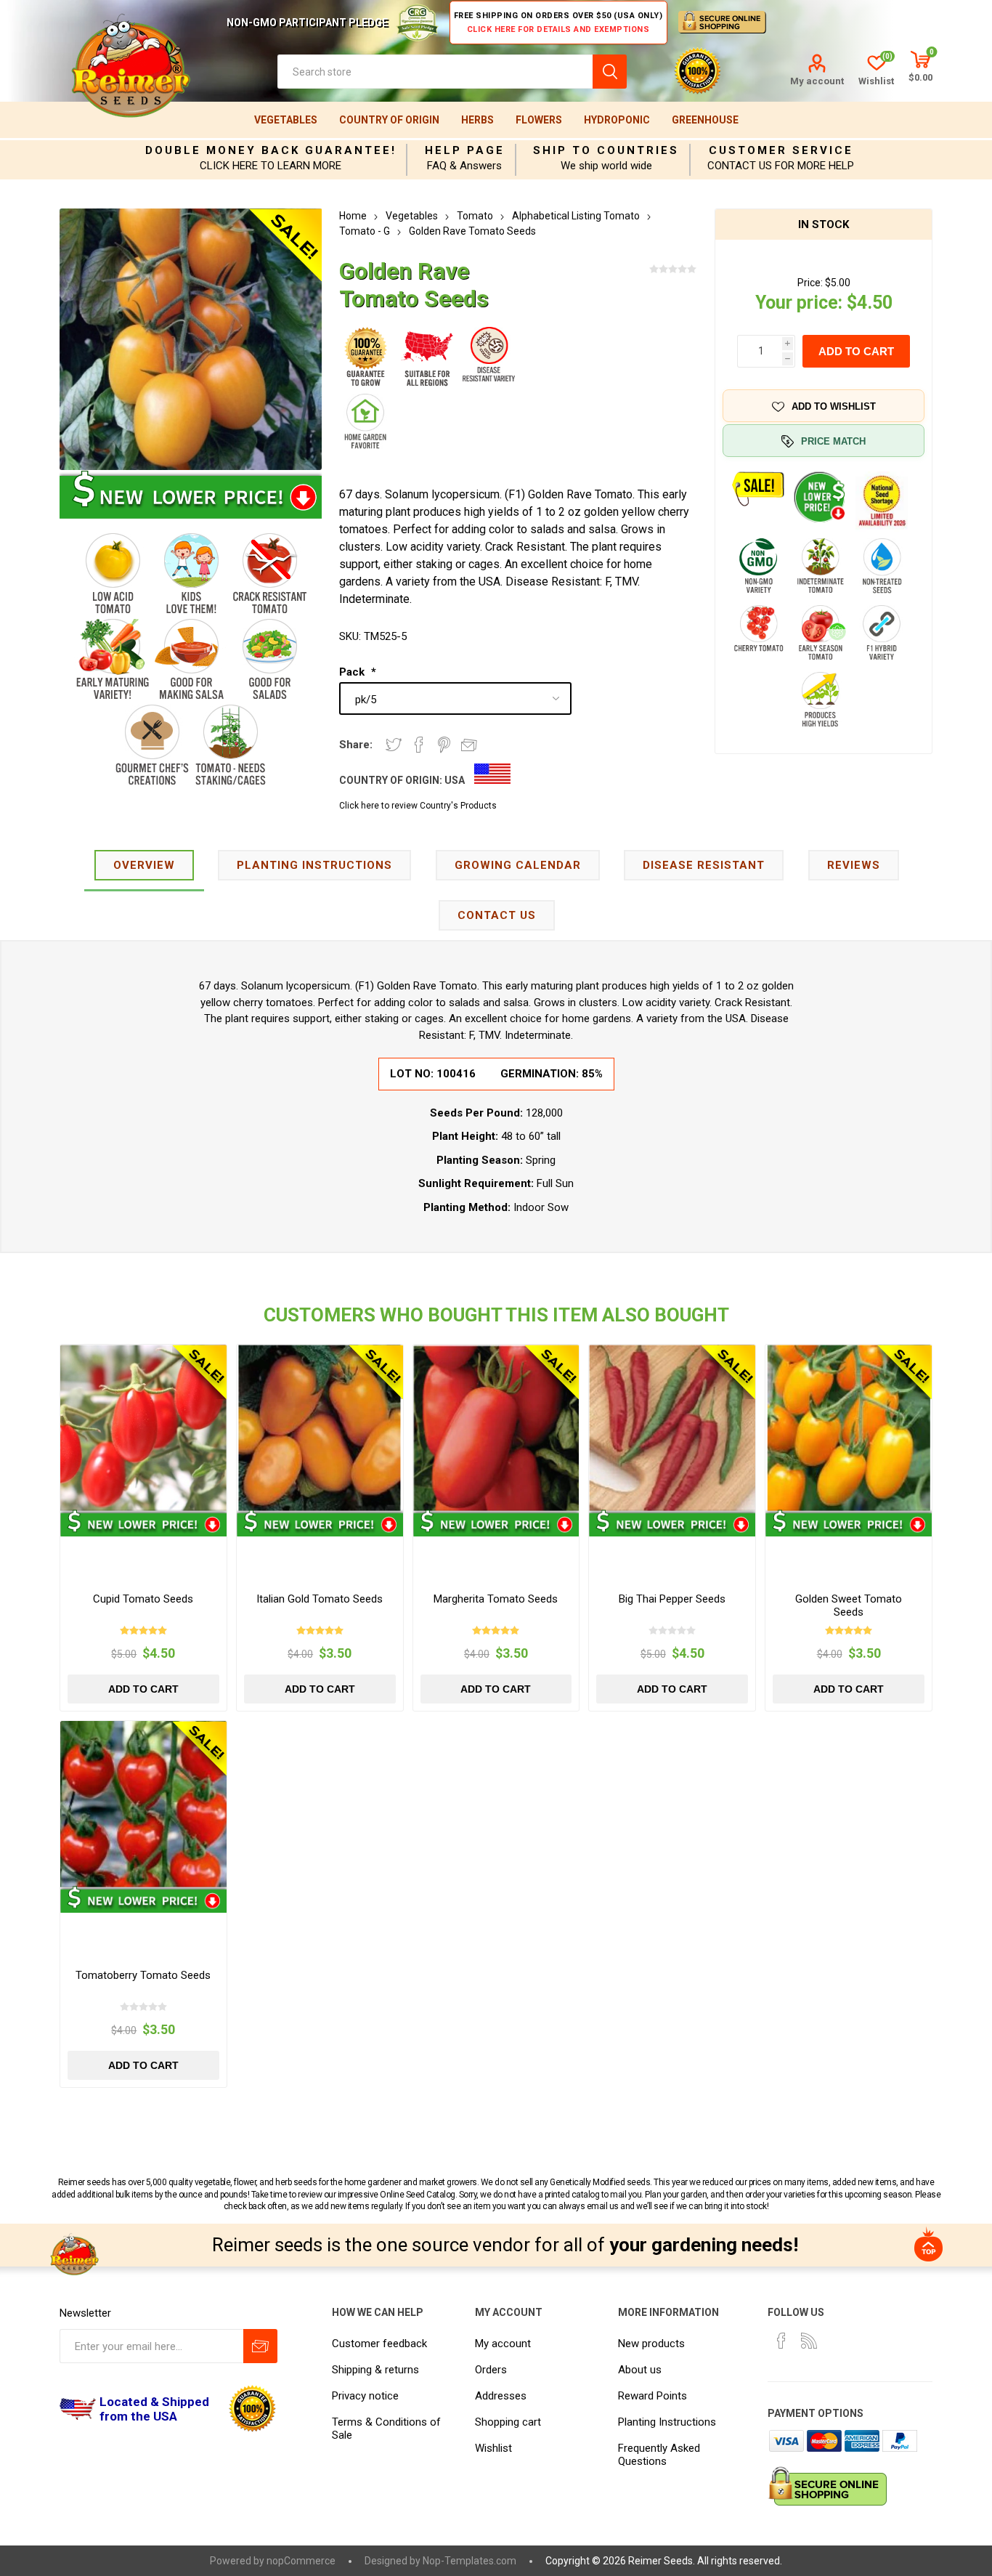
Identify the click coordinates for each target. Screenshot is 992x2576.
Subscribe (260, 2346)
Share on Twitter (394, 745)
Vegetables (286, 120)
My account (817, 81)
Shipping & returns (375, 2370)
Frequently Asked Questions (659, 2455)
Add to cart (856, 351)
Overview (144, 865)
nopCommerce (301, 2561)
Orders (491, 2370)
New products (651, 2344)
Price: (810, 283)
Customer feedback (379, 2344)
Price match (833, 441)
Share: (356, 745)
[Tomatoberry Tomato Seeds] (143, 1804)
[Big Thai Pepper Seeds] (672, 1428)
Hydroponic (617, 120)
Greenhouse (705, 120)
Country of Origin (389, 120)
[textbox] (435, 72)
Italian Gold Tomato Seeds (320, 1599)
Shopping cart (508, 2422)
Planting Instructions (667, 2422)
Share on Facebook (419, 745)
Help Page (465, 150)
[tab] (144, 866)
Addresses (501, 2396)
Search (610, 72)
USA (455, 780)
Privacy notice (365, 2396)
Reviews (854, 865)
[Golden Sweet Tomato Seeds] (849, 1428)
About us (640, 2370)
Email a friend (469, 745)
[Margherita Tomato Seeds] (496, 1428)
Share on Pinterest (444, 745)
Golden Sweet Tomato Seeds (849, 1605)
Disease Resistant (704, 865)
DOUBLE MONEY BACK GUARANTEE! (271, 150)
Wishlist (493, 2448)
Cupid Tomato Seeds (143, 1599)
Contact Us (497, 915)
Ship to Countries (606, 150)
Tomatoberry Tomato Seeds (143, 1975)
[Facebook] (781, 2341)
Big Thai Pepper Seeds (672, 1599)
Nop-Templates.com (469, 2561)
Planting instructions (314, 865)
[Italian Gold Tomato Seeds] (320, 1428)
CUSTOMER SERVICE (781, 150)
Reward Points (652, 2396)
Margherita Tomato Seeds (496, 1599)
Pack (353, 672)
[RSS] (809, 2341)
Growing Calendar (518, 865)
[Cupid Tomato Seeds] (143, 1428)
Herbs (477, 120)
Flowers (539, 120)
